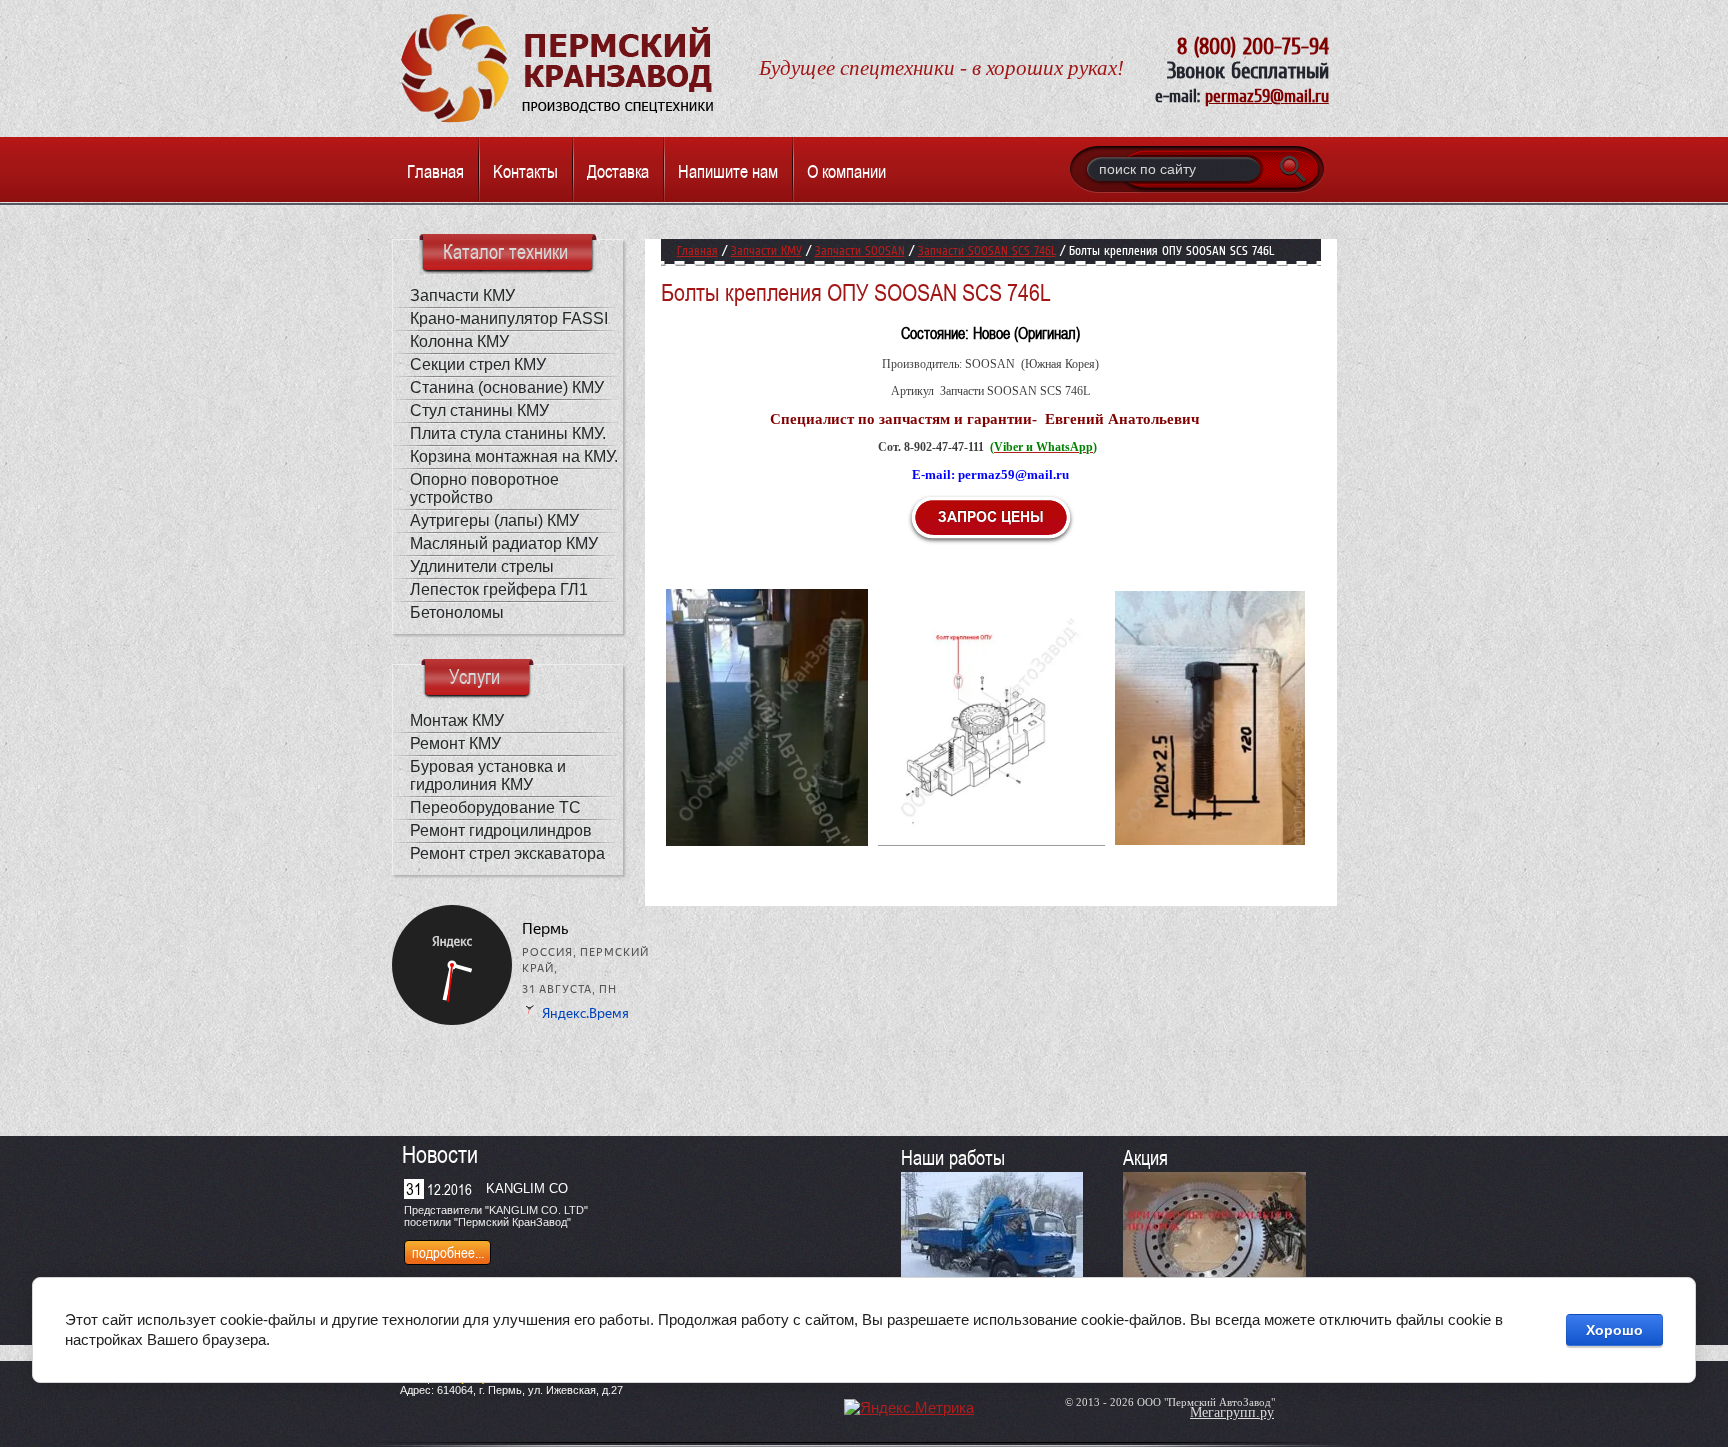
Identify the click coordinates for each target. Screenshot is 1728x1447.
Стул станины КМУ (479, 410)
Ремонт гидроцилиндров (501, 830)
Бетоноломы (457, 612)
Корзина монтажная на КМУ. (514, 456)
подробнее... (448, 1252)
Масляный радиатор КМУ (504, 543)
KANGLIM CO (527, 1188)
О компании (846, 171)
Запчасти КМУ (462, 295)
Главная (435, 171)
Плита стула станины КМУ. (508, 433)
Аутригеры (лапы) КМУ (494, 520)
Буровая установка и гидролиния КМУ (488, 775)
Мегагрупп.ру (1232, 1412)
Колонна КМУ (459, 341)
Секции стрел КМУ (478, 364)
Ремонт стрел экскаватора (507, 853)
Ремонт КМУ (455, 743)
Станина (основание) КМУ (507, 387)
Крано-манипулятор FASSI (509, 318)
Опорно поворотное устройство (484, 488)
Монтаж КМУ (457, 720)
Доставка (618, 171)
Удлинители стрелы (482, 566)
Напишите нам (728, 171)
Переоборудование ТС (495, 807)
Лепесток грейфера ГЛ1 (499, 589)
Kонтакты (525, 171)
